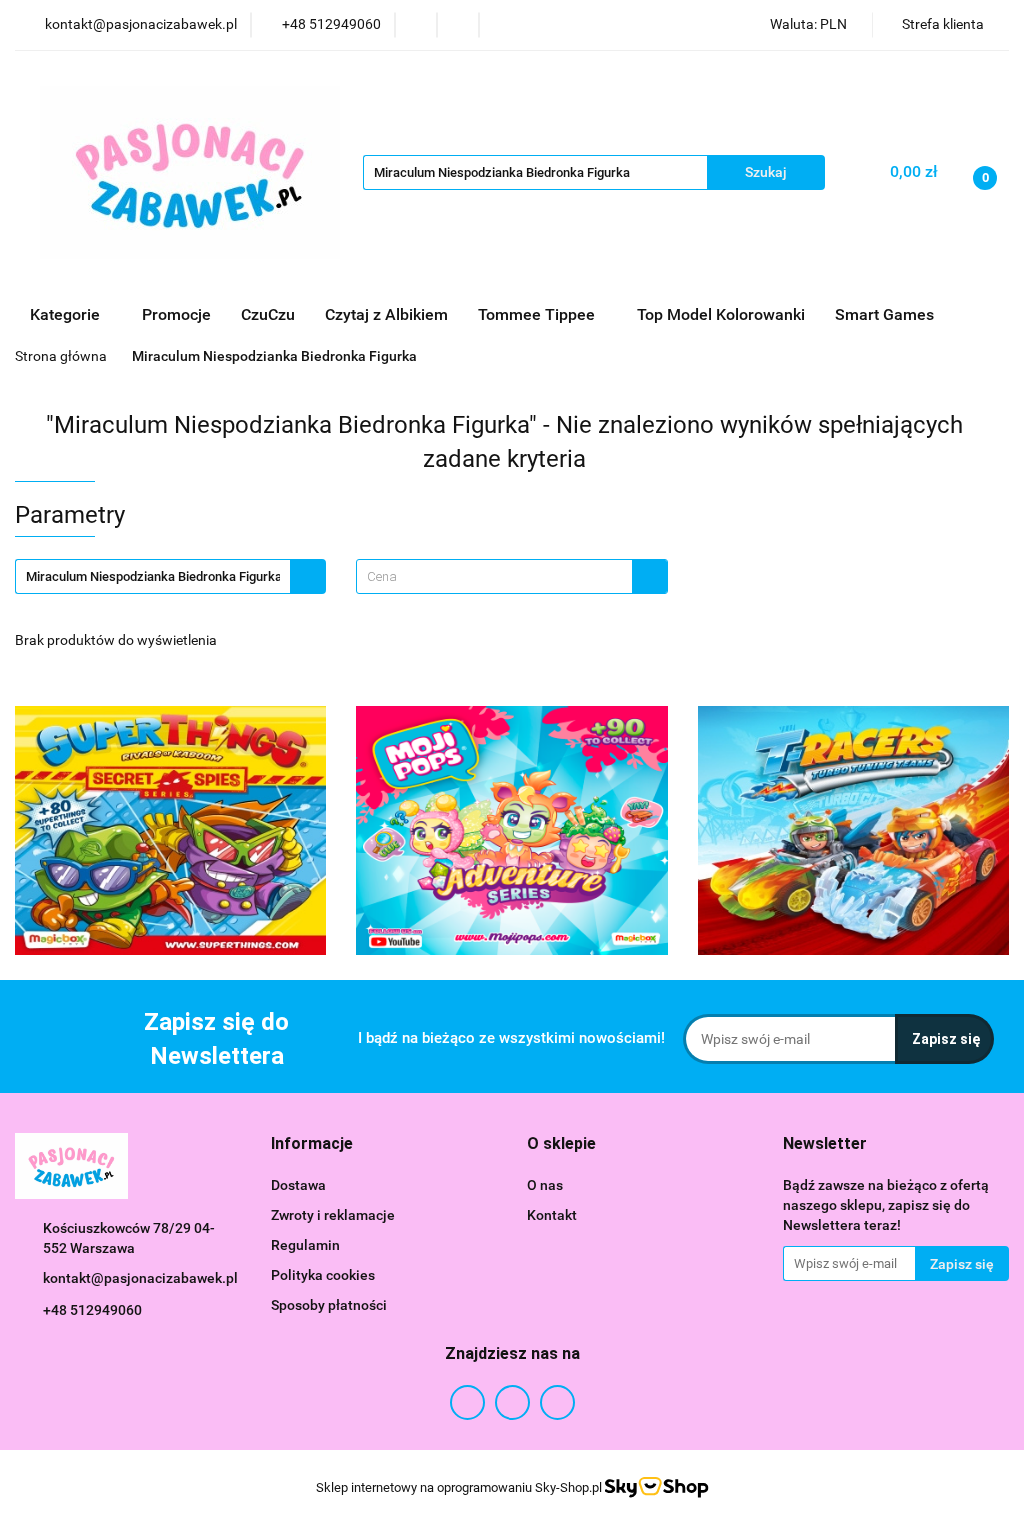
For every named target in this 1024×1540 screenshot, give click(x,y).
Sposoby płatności (329, 1305)
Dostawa (298, 1185)
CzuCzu (268, 314)
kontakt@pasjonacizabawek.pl (140, 1278)
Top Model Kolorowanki (721, 314)
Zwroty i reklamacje (333, 1215)
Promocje (176, 314)
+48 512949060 (92, 1310)
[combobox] (511, 576)
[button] (312, 1144)
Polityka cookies (323, 1275)
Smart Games (886, 314)
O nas (545, 1185)
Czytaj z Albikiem (386, 314)
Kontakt (552, 1215)
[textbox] (494, 576)
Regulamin (305, 1245)
